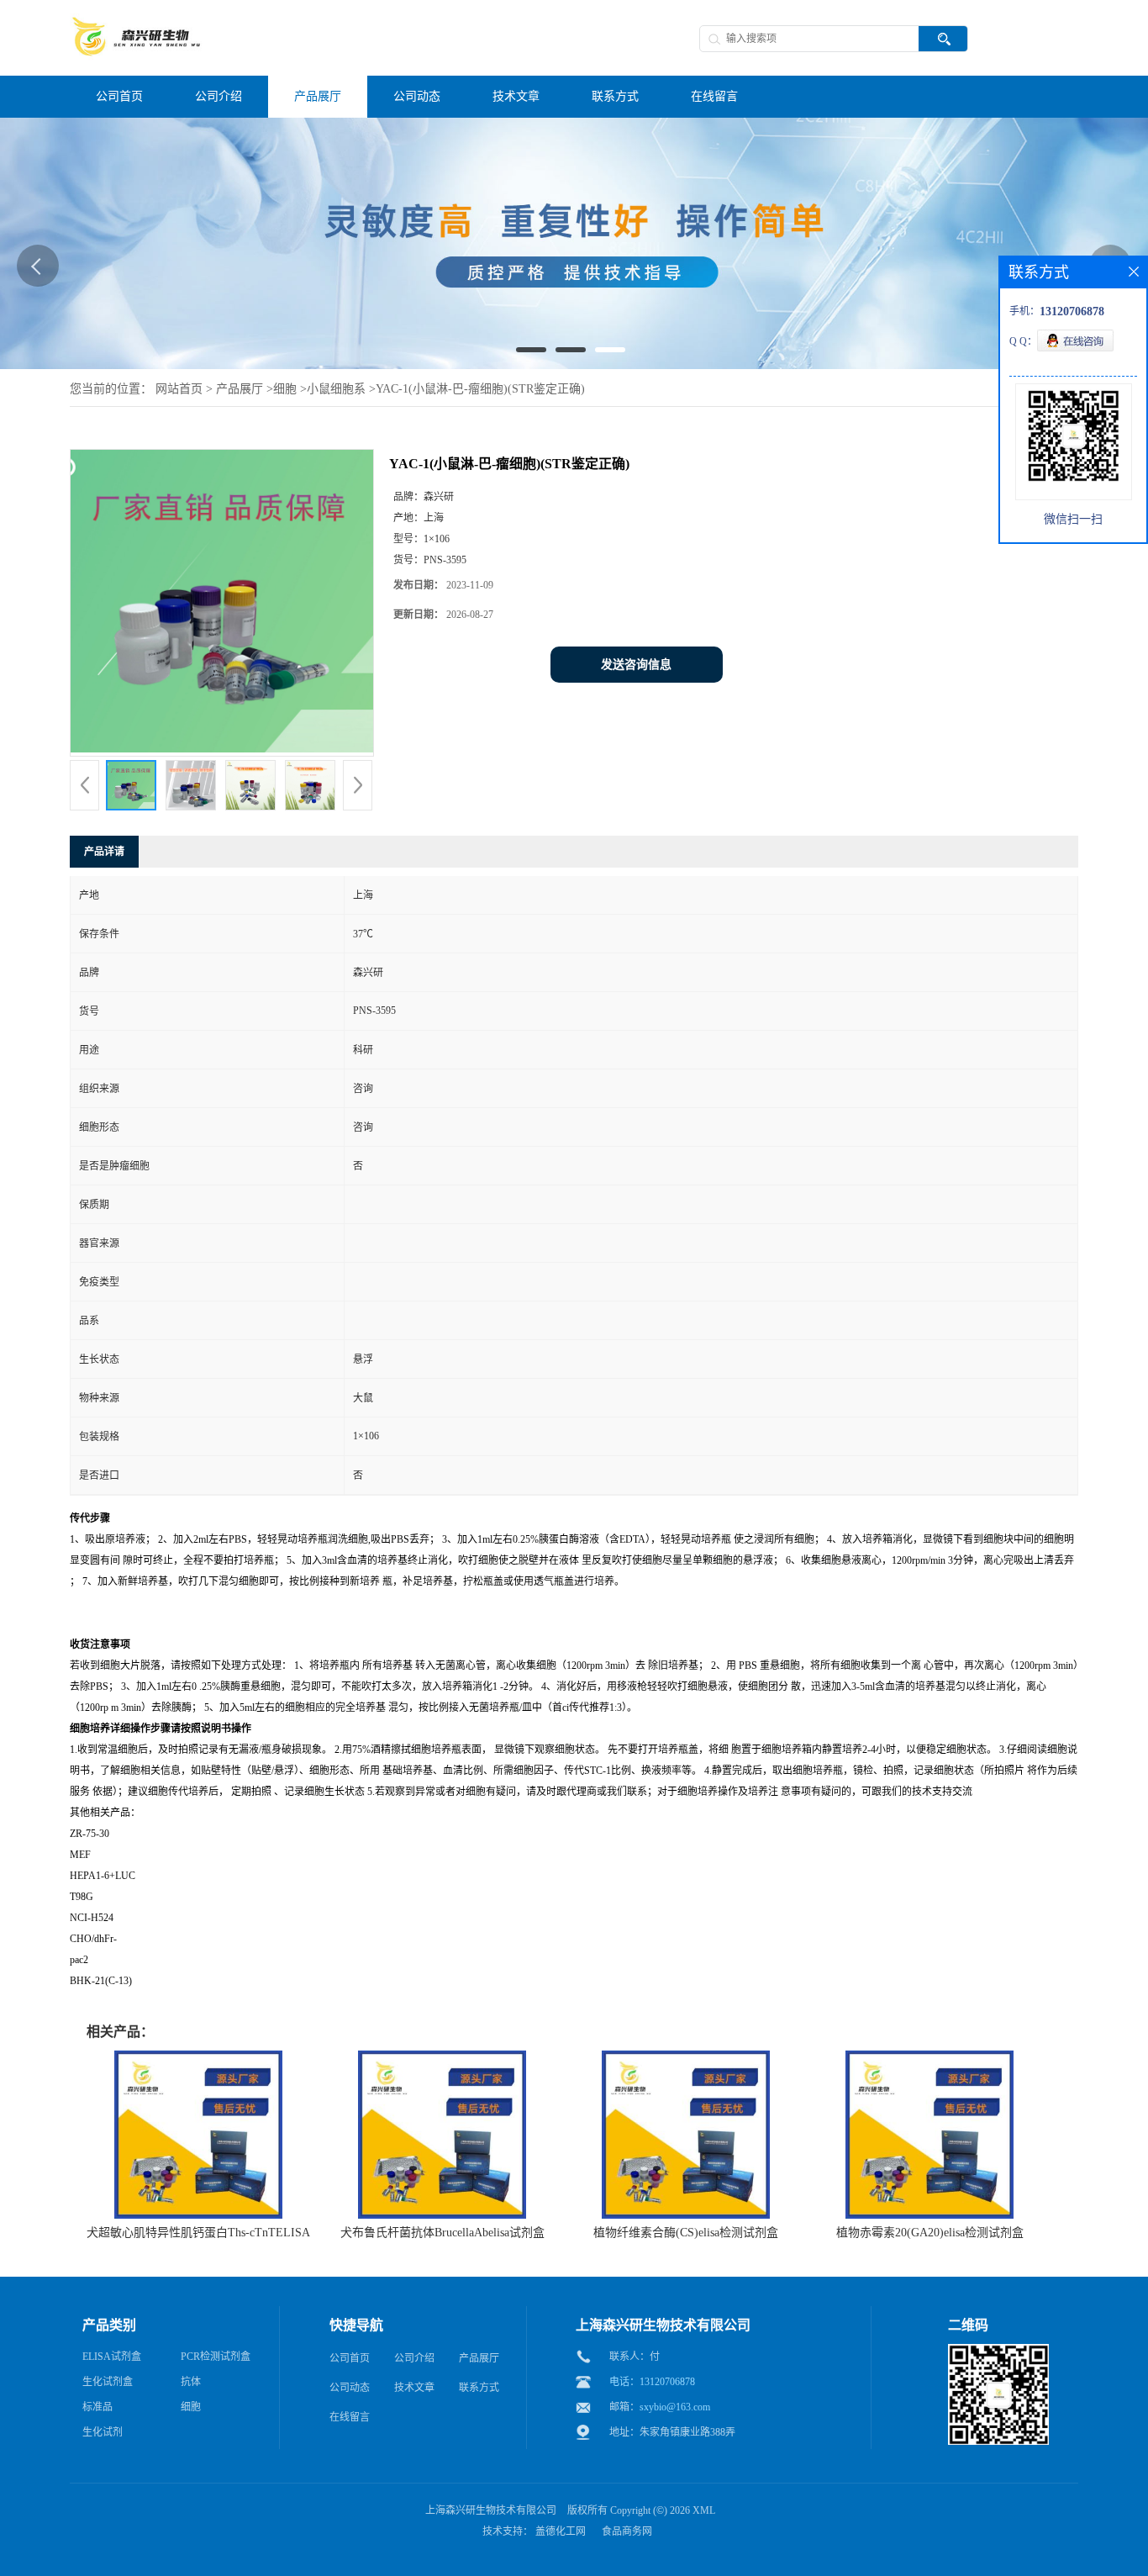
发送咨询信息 (636, 665)
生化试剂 (103, 2432)
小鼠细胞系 (336, 389)
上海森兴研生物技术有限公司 (491, 2510)
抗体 (191, 2382)
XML (704, 2510)
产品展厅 (240, 389)
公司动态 (350, 2388)
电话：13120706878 (652, 2382)
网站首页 (179, 389)
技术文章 (414, 2388)
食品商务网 (627, 2531)
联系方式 (479, 2388)
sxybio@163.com (675, 2407)
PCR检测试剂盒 (216, 2357)
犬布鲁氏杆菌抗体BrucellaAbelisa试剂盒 (442, 2233)
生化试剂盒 (108, 2382)
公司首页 (350, 2358)
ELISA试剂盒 (112, 2357)
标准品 (97, 2407)
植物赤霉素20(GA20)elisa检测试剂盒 (930, 2233)
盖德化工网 (561, 2531)
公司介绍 (414, 2358)
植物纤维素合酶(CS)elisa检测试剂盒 (686, 2233)
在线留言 (350, 2417)
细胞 (285, 389)
